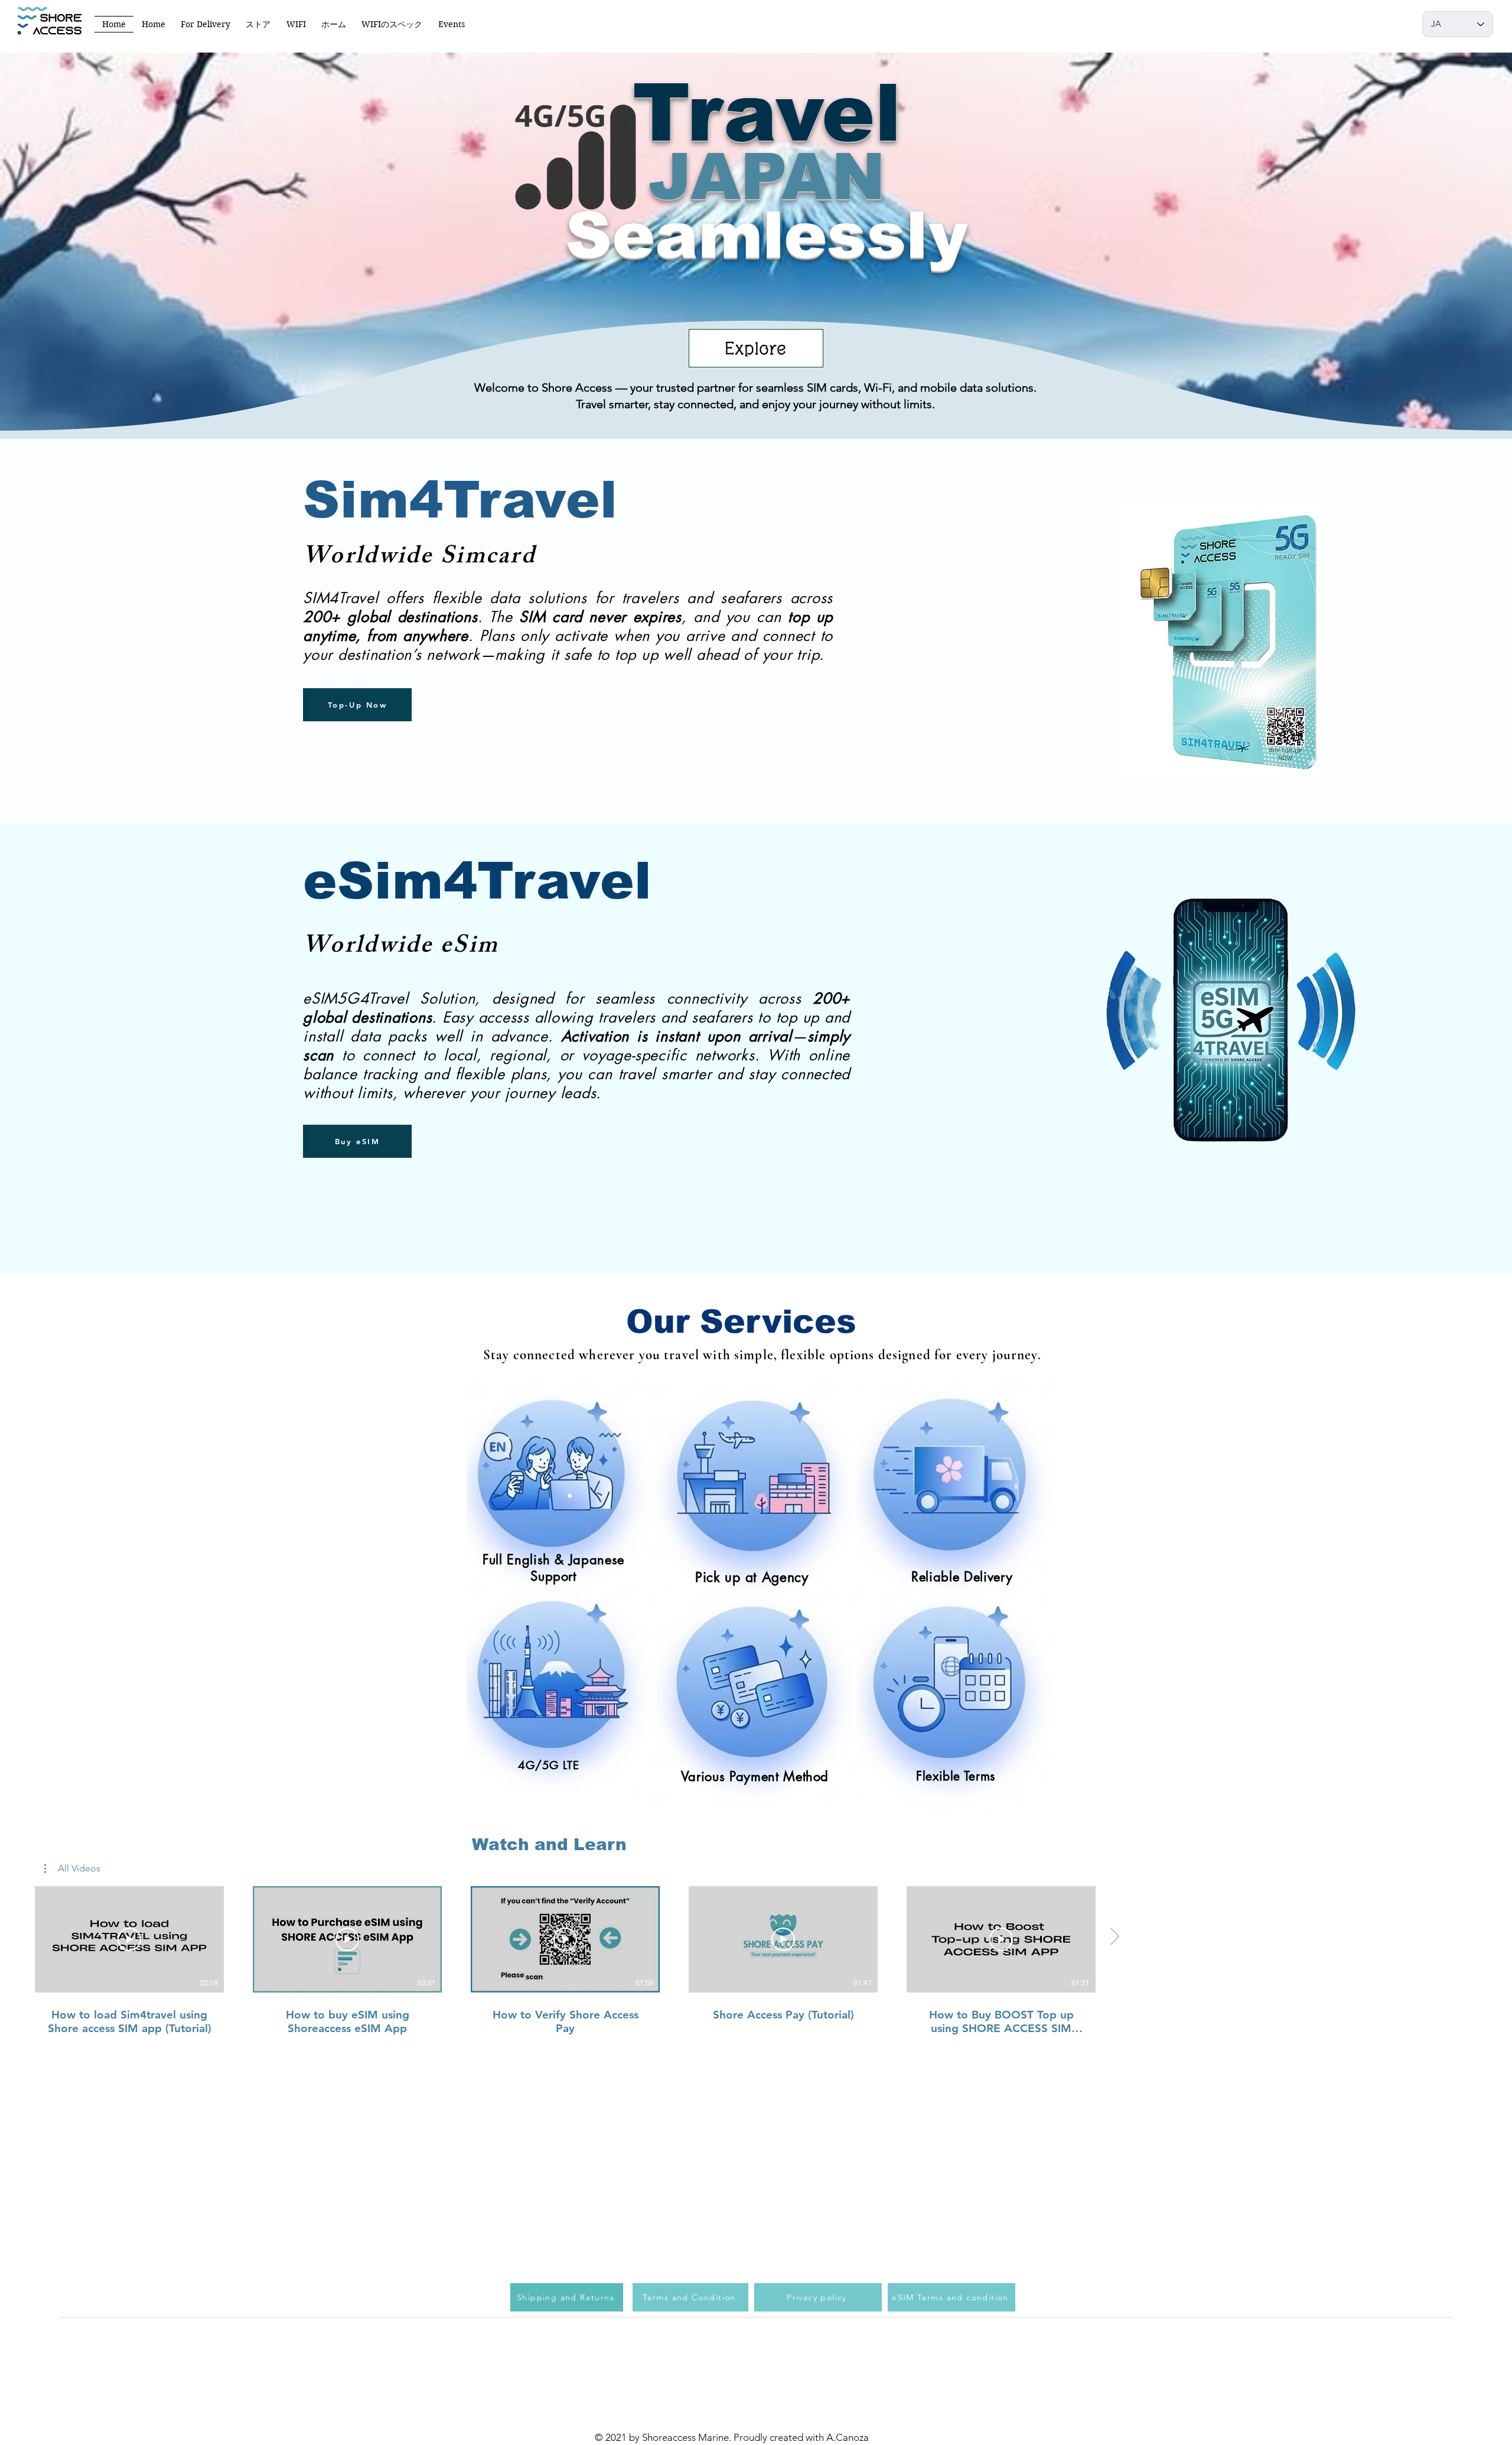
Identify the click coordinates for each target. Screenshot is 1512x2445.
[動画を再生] (129, 1939)
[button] (72, 1868)
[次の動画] (1114, 1937)
